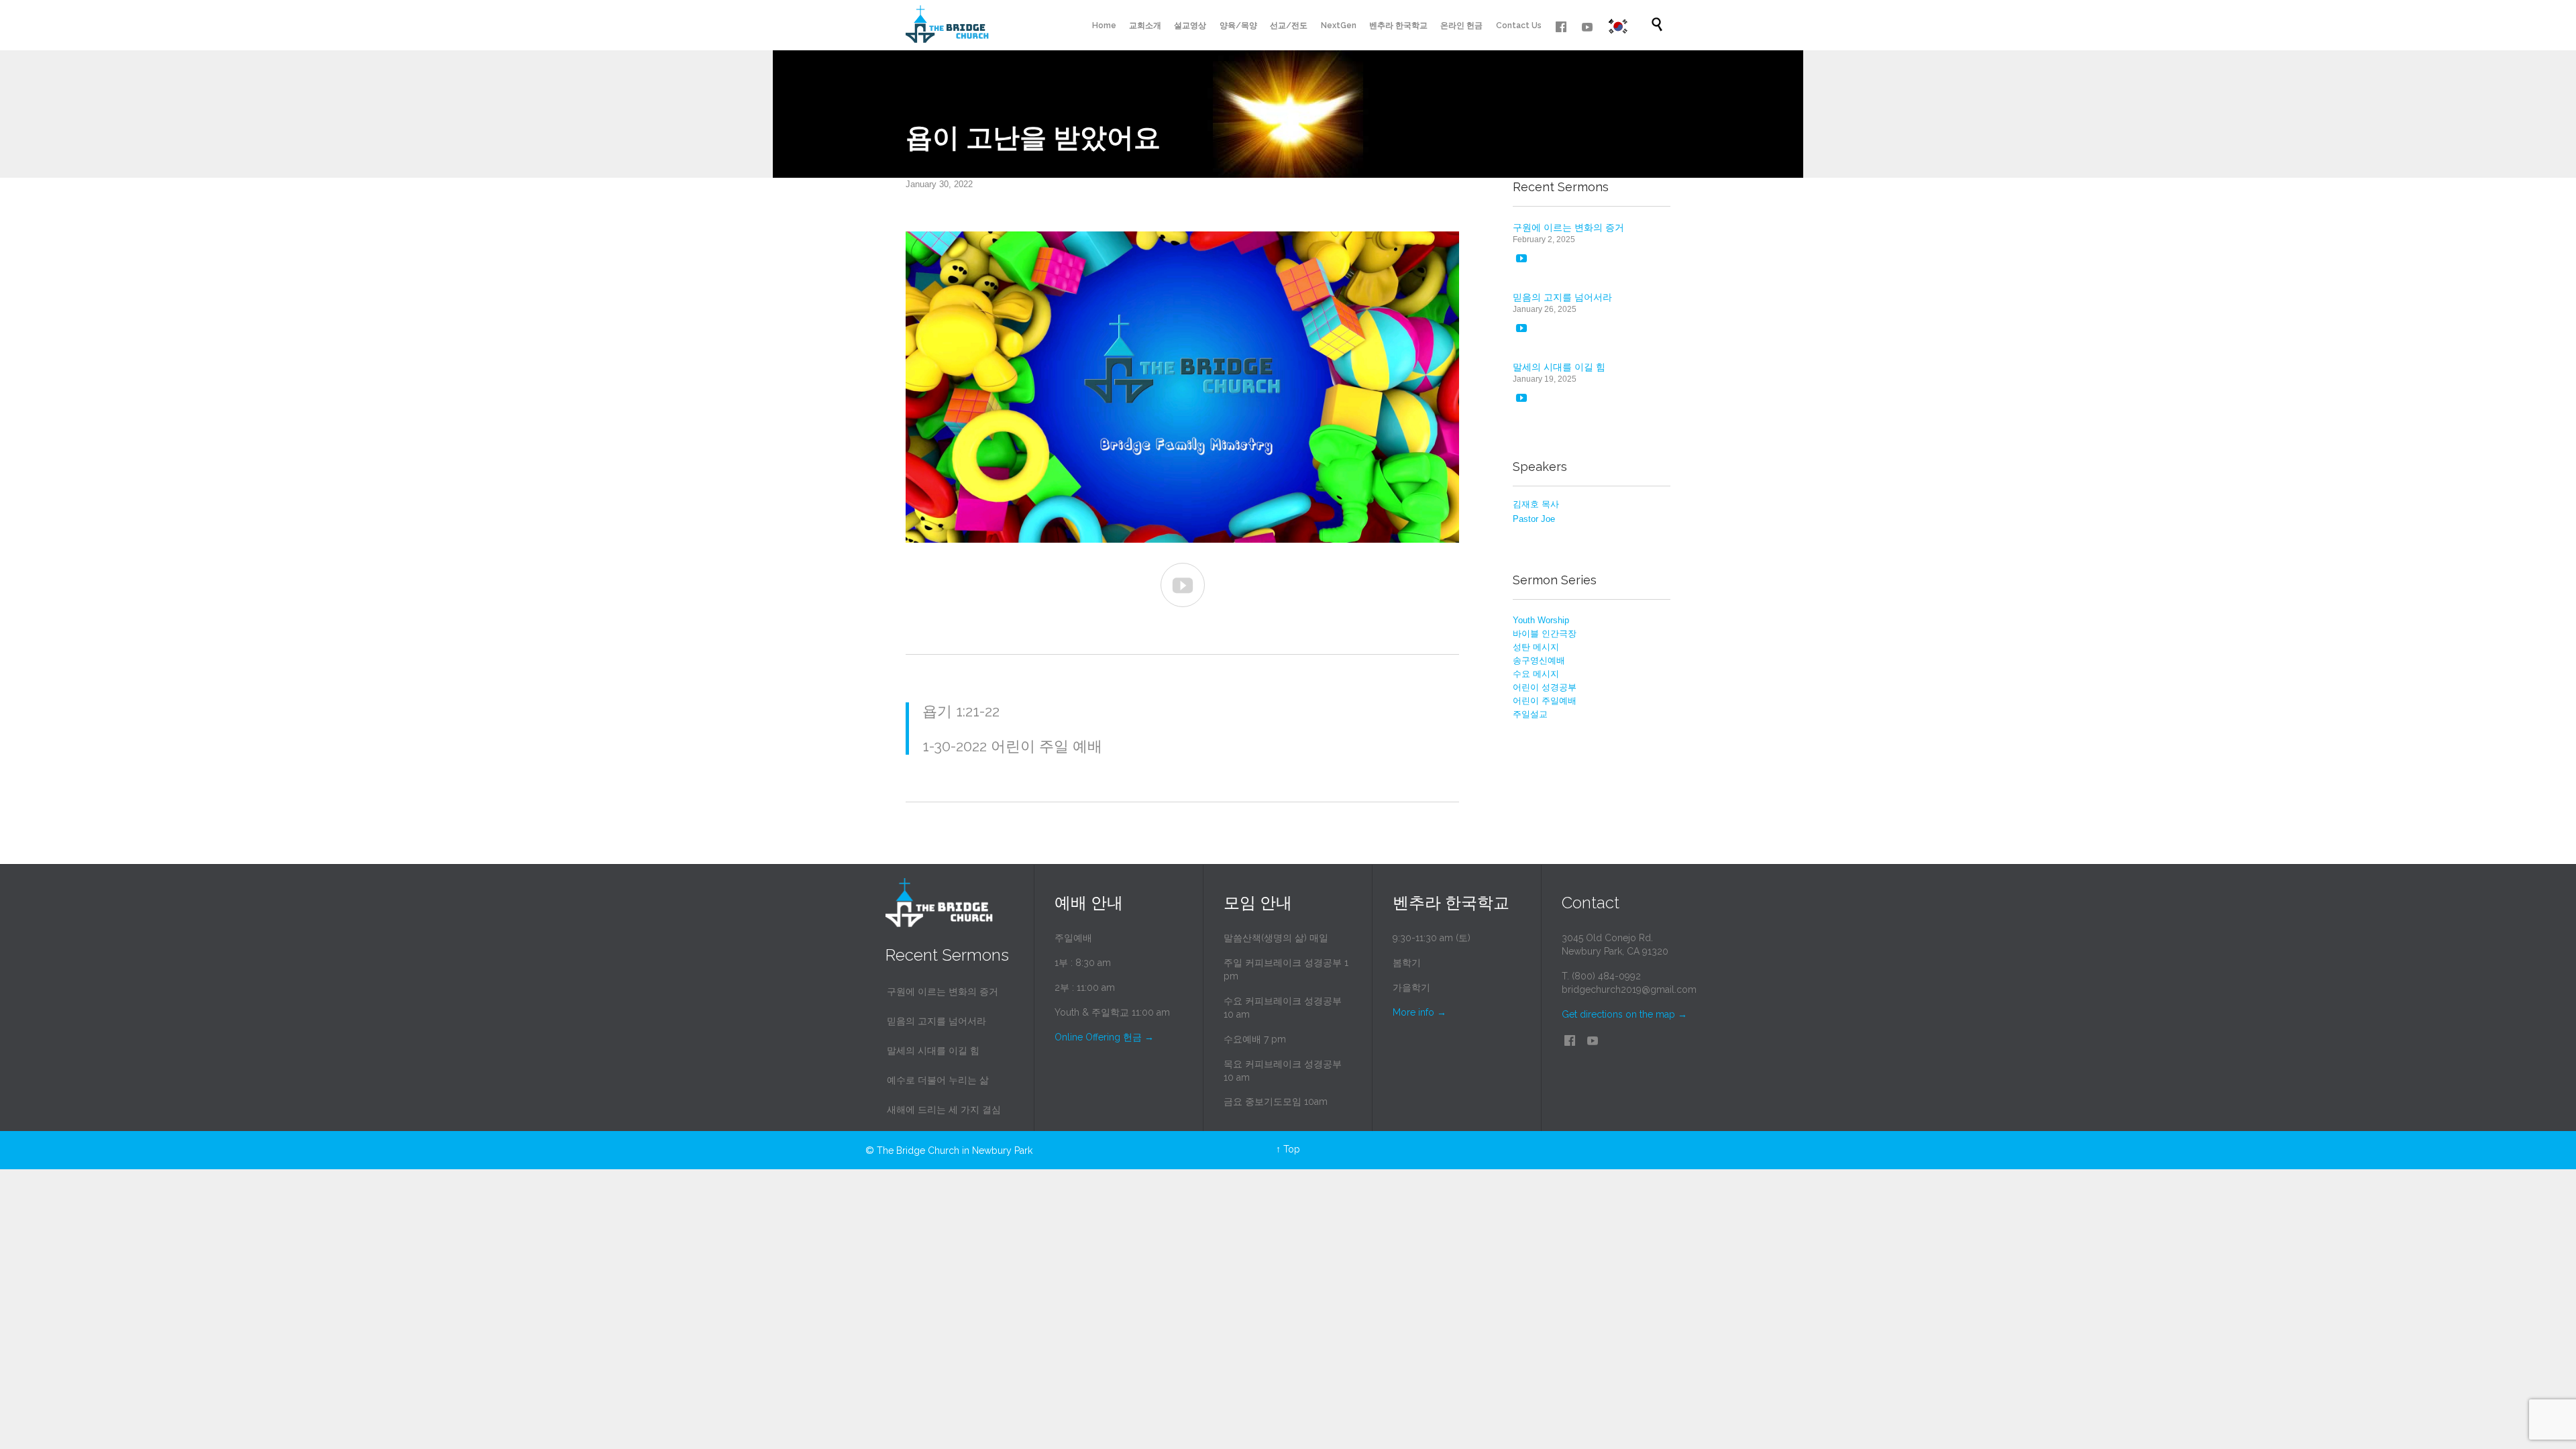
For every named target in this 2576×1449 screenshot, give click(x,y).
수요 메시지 (1536, 674)
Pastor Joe (1534, 519)
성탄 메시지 (1536, 647)
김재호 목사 (1536, 504)
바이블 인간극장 (1545, 634)
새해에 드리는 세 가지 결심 (944, 1110)
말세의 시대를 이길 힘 (1559, 367)
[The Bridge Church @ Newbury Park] (947, 25)
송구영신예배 (1539, 660)
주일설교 (1530, 714)
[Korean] (1618, 26)
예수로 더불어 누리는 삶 (938, 1080)
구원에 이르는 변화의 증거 (1568, 227)
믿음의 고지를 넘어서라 (1562, 297)
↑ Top (1288, 1149)
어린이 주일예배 (1545, 701)
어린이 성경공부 (1545, 687)
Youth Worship (1541, 620)
